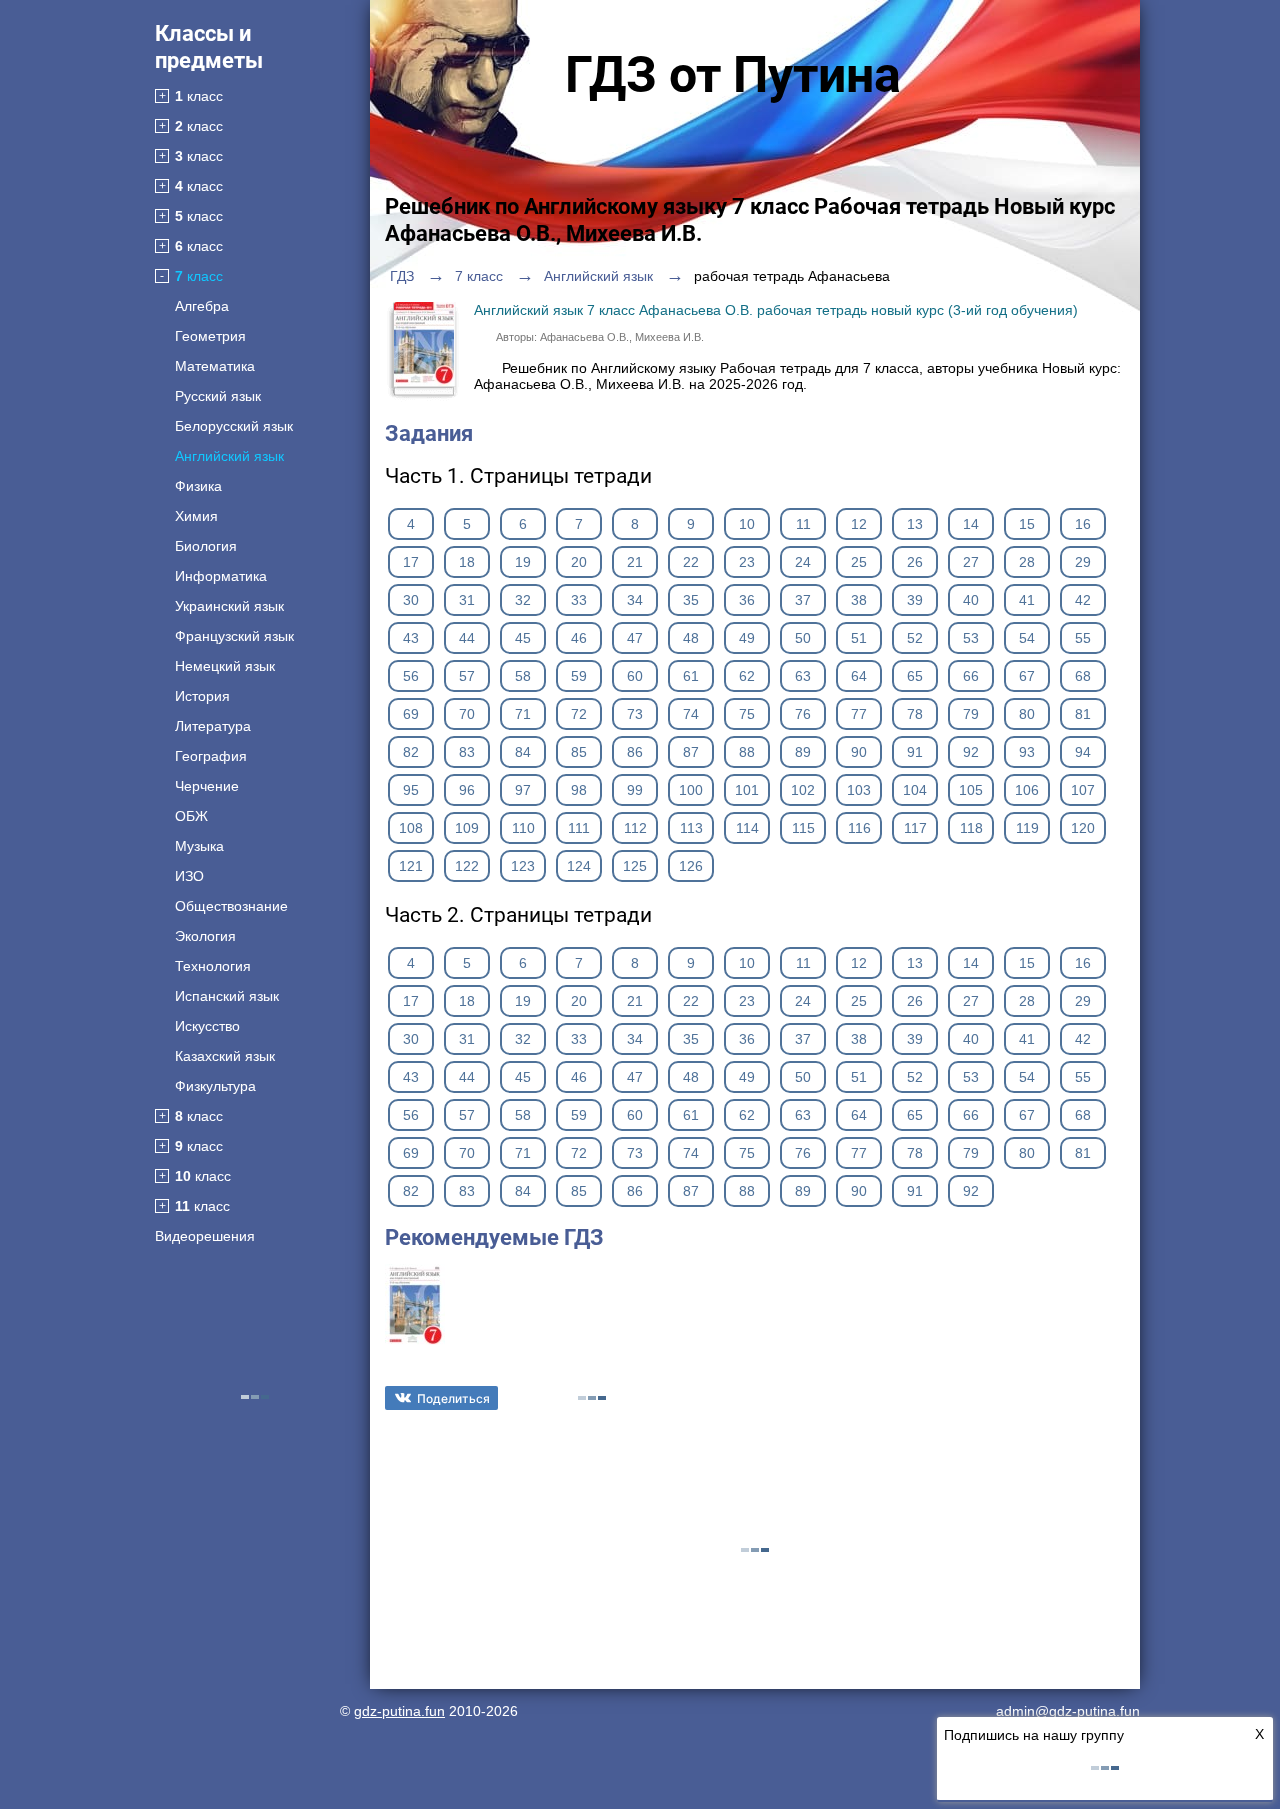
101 (747, 790)
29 (1083, 562)
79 (971, 714)
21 (635, 562)
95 (411, 790)
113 (691, 828)
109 (467, 828)
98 (579, 790)
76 (803, 714)
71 (523, 714)
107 (1083, 790)
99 (635, 790)
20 (579, 562)
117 (915, 828)
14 (971, 524)
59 (579, 676)
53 (971, 638)
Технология (213, 966)
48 (691, 638)
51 (859, 638)
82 (411, 752)
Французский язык (234, 636)
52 (915, 638)
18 (467, 562)
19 (523, 562)
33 (579, 600)
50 (803, 638)
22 (691, 562)
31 (467, 600)
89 (803, 752)
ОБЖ (191, 816)
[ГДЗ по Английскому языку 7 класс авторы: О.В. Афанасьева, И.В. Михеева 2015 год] (415, 1343)
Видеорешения (205, 1236)
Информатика (221, 576)
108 (411, 828)
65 (915, 676)
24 (803, 562)
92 (971, 752)
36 (747, 600)
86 (635, 752)
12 (859, 524)
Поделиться (453, 1398)
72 (579, 714)
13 (915, 524)
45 (523, 638)
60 (635, 676)
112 (635, 828)
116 (859, 828)
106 (1027, 790)
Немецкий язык (225, 666)
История (202, 696)
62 (747, 676)
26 (915, 562)
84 (523, 752)
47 (635, 638)
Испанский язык (227, 996)
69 (411, 714)
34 (635, 600)
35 (691, 600)
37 (803, 600)
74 (691, 714)
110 (523, 828)
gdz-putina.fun (399, 1711)
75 (747, 714)
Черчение (207, 786)
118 (971, 828)
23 (747, 562)
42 (1083, 600)
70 (467, 714)
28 (1027, 562)
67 (1027, 676)
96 (467, 790)
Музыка (199, 846)
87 (691, 752)
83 (467, 752)
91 (915, 752)
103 (859, 790)
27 (971, 562)
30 (411, 600)
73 (635, 714)
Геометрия (210, 336)
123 (523, 866)
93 (1027, 752)
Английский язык (229, 456)
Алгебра (202, 306)
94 (1083, 752)
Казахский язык (225, 1056)
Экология (205, 936)
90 (859, 752)
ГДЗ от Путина (733, 75)
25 (859, 562)
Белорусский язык (234, 426)
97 (523, 790)
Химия (196, 516)
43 (411, 638)
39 (915, 600)
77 (859, 714)
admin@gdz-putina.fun (1068, 1711)
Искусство (207, 1026)
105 (971, 790)
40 (971, 600)
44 (467, 638)
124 (579, 866)
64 (859, 676)
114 (747, 828)
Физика (198, 486)
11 (803, 524)
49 (747, 638)
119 (1027, 828)
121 (411, 866)
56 (411, 676)
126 (691, 866)
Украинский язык (229, 606)
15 (1027, 524)
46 (579, 638)
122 (467, 866)
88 (747, 752)
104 (915, 790)
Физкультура (215, 1086)
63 (803, 676)
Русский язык (218, 396)
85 (579, 752)
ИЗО (189, 876)
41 (1027, 600)
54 (1027, 638)
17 (411, 562)
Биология (206, 546)
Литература (213, 726)
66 (971, 676)
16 (1083, 524)
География (211, 756)
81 (1083, 714)
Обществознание (231, 906)
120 (1083, 828)
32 (523, 600)
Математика (215, 366)
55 (1083, 638)
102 (803, 790)
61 (691, 676)
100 (691, 790)
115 (803, 828)
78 (915, 714)
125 (635, 866)
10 (747, 524)
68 (1083, 676)
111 (579, 828)
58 (523, 676)
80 (1027, 714)
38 (859, 600)
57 (467, 676)
